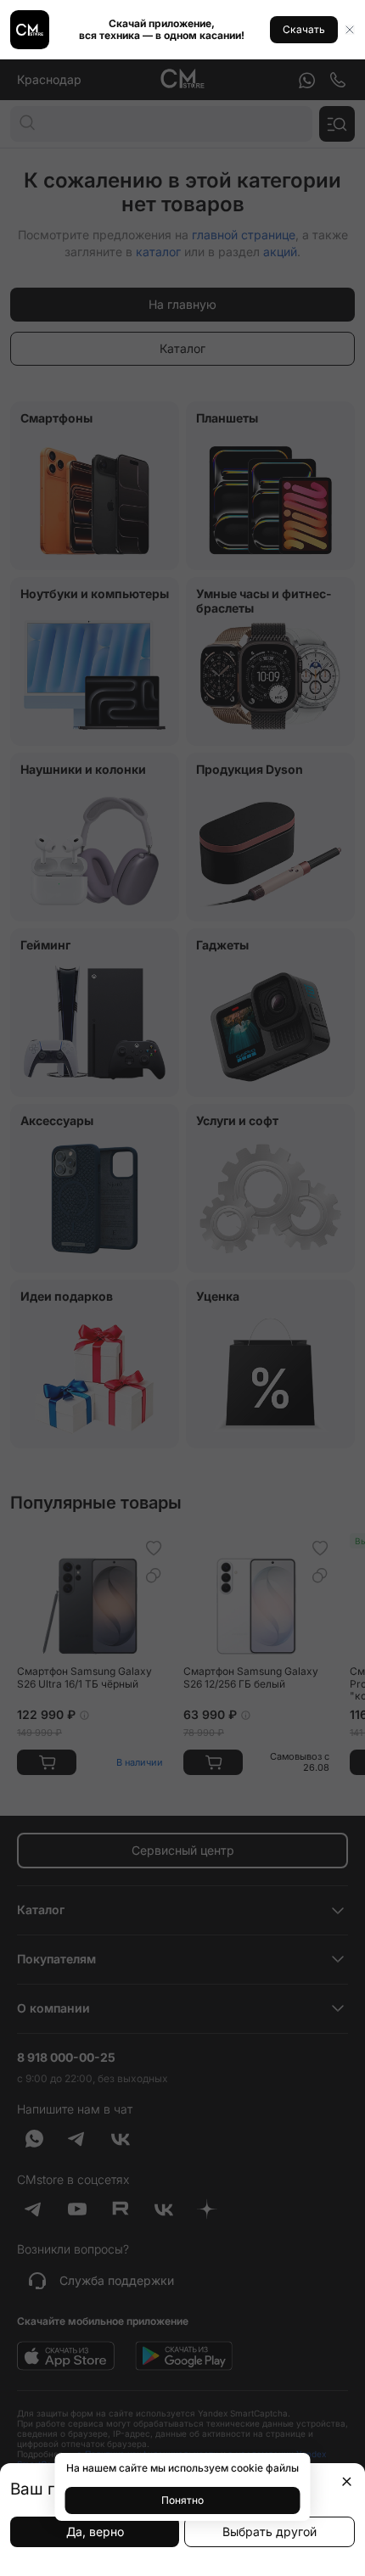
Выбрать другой (270, 2531)
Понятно (182, 2500)
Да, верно (95, 2531)
